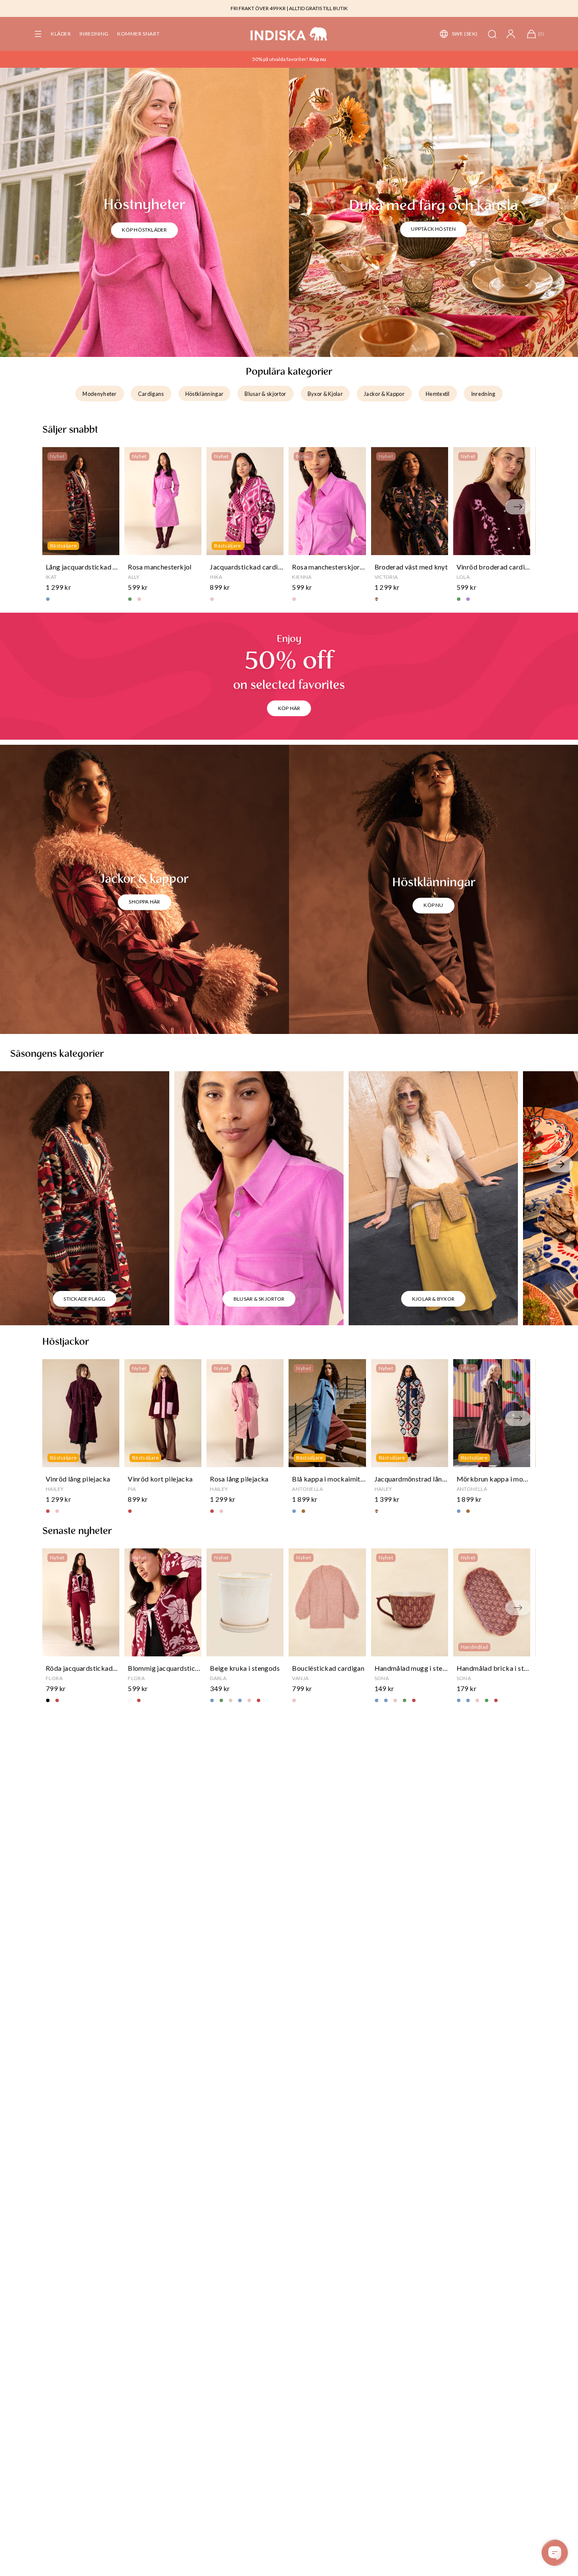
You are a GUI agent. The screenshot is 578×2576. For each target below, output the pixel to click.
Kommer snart (138, 34)
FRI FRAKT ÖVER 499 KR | (259, 8)
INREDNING (94, 34)
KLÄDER (61, 34)
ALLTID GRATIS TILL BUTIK (318, 8)
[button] (38, 34)
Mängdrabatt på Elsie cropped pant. (280, 59)
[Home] (289, 34)
